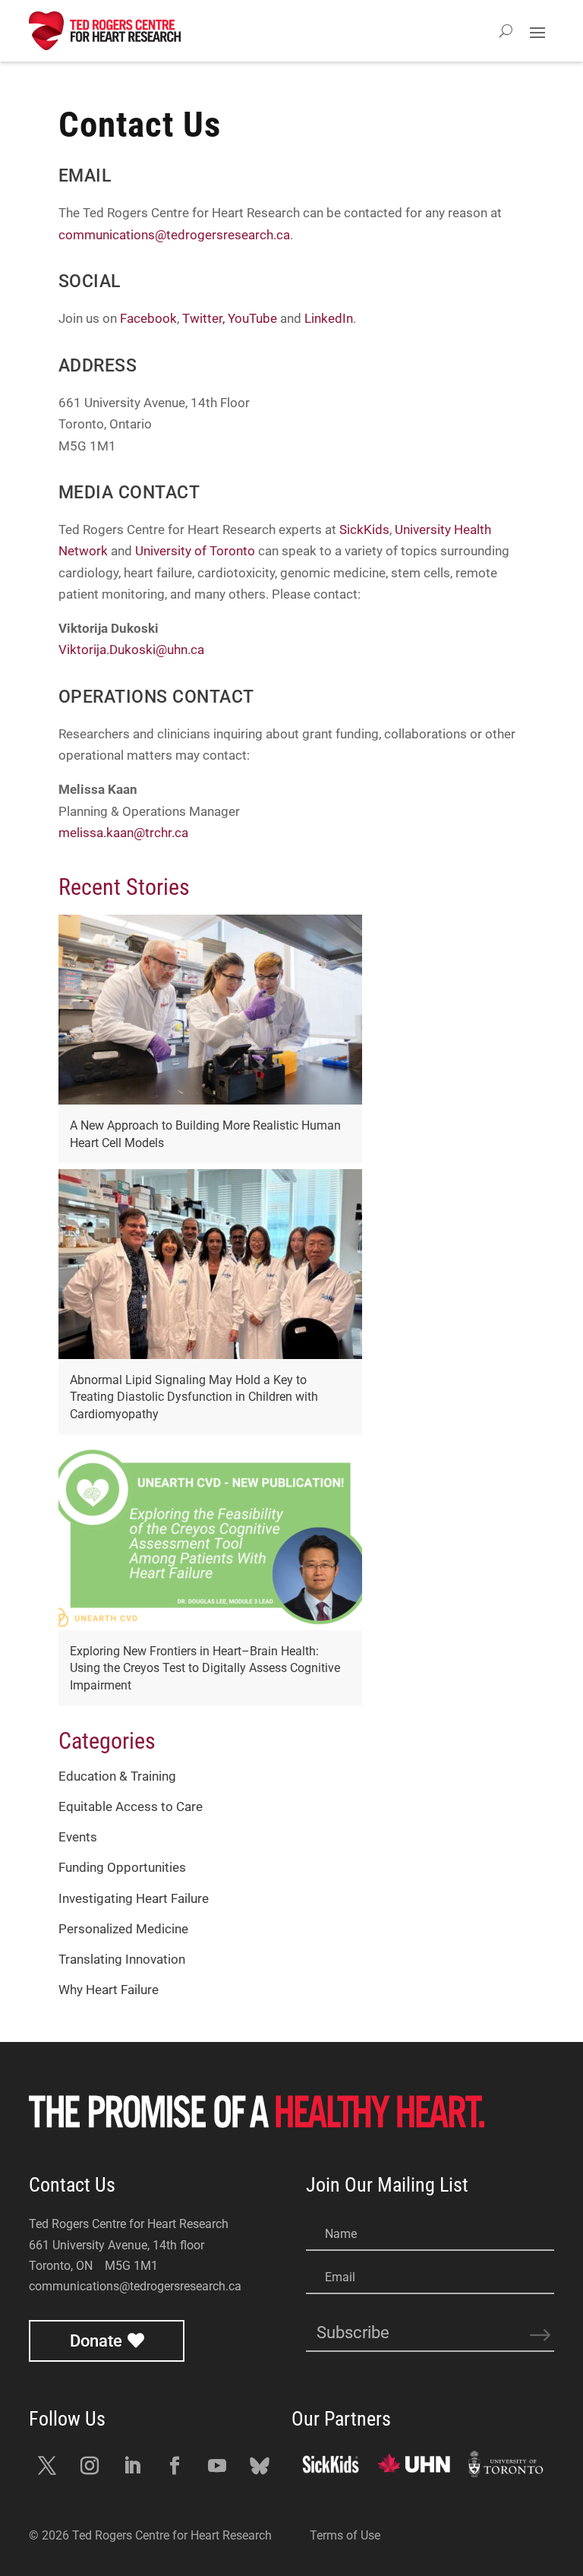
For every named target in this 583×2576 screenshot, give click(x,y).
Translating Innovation (122, 1960)
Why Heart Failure (109, 1990)
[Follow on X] (47, 2466)
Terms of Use (345, 2535)
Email (340, 2277)
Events (78, 1837)
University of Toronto (195, 551)
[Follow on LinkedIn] (132, 2466)
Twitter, (203, 319)
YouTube (252, 319)
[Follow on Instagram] (90, 2466)
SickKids (364, 530)
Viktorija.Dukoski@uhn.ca (131, 650)
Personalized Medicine (123, 1929)
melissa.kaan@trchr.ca (123, 833)
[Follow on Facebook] (175, 2466)
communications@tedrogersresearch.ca (174, 235)
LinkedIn (329, 319)
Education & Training (117, 1776)
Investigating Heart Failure (134, 1899)
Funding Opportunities (122, 1868)
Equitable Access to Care (131, 1807)
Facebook (148, 319)
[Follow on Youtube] (217, 2466)
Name (341, 2234)
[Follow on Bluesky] (260, 2466)
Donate (96, 2341)
